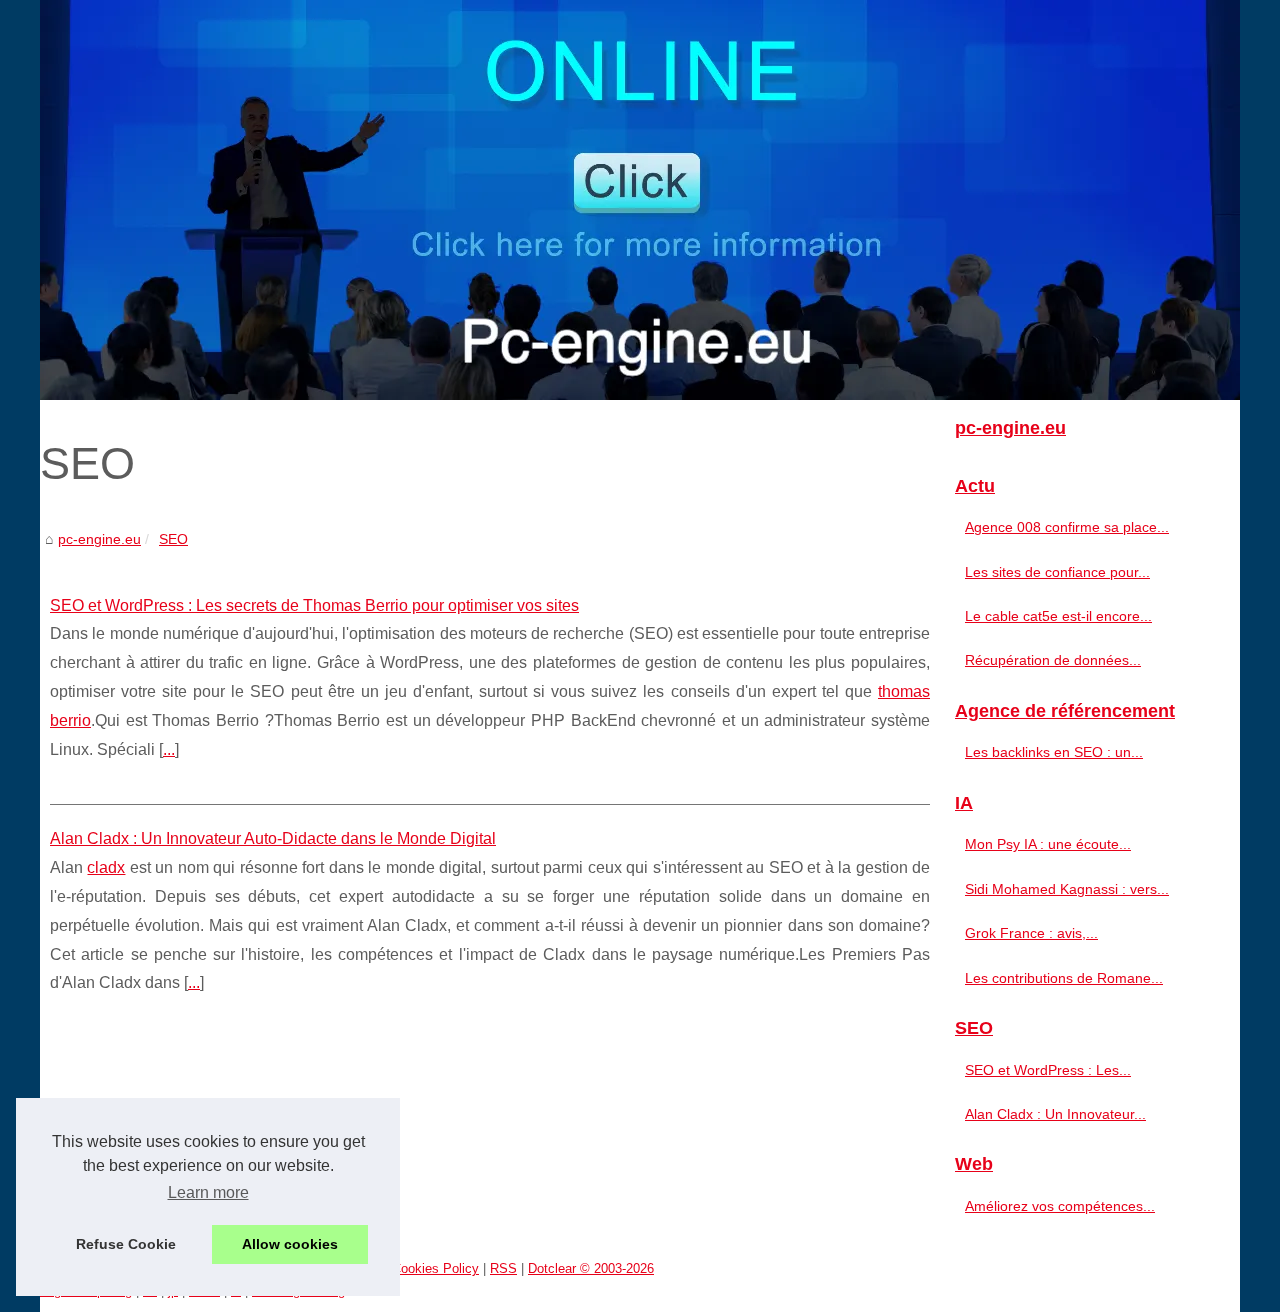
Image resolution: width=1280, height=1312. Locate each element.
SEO (173, 539)
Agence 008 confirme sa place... (1067, 527)
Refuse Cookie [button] (126, 1244)
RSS (503, 1268)
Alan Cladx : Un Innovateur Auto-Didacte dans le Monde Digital (273, 838)
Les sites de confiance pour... (1057, 572)
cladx (106, 867)
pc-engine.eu (99, 539)
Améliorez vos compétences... (1060, 1206)
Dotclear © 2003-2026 (591, 1268)
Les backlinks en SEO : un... (1054, 752)
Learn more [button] (208, 1192)
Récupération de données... (1053, 660)
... (169, 749)
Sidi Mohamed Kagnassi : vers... (1067, 889)
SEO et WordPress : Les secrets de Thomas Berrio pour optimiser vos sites (314, 605)
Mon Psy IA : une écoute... (1048, 844)
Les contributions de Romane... (1064, 978)
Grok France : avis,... (1031, 933)
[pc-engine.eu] (640, 200)
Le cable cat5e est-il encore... (1058, 616)
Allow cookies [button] (290, 1244)
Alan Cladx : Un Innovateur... (1055, 1114)
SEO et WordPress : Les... (1048, 1070)
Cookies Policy (435, 1268)
